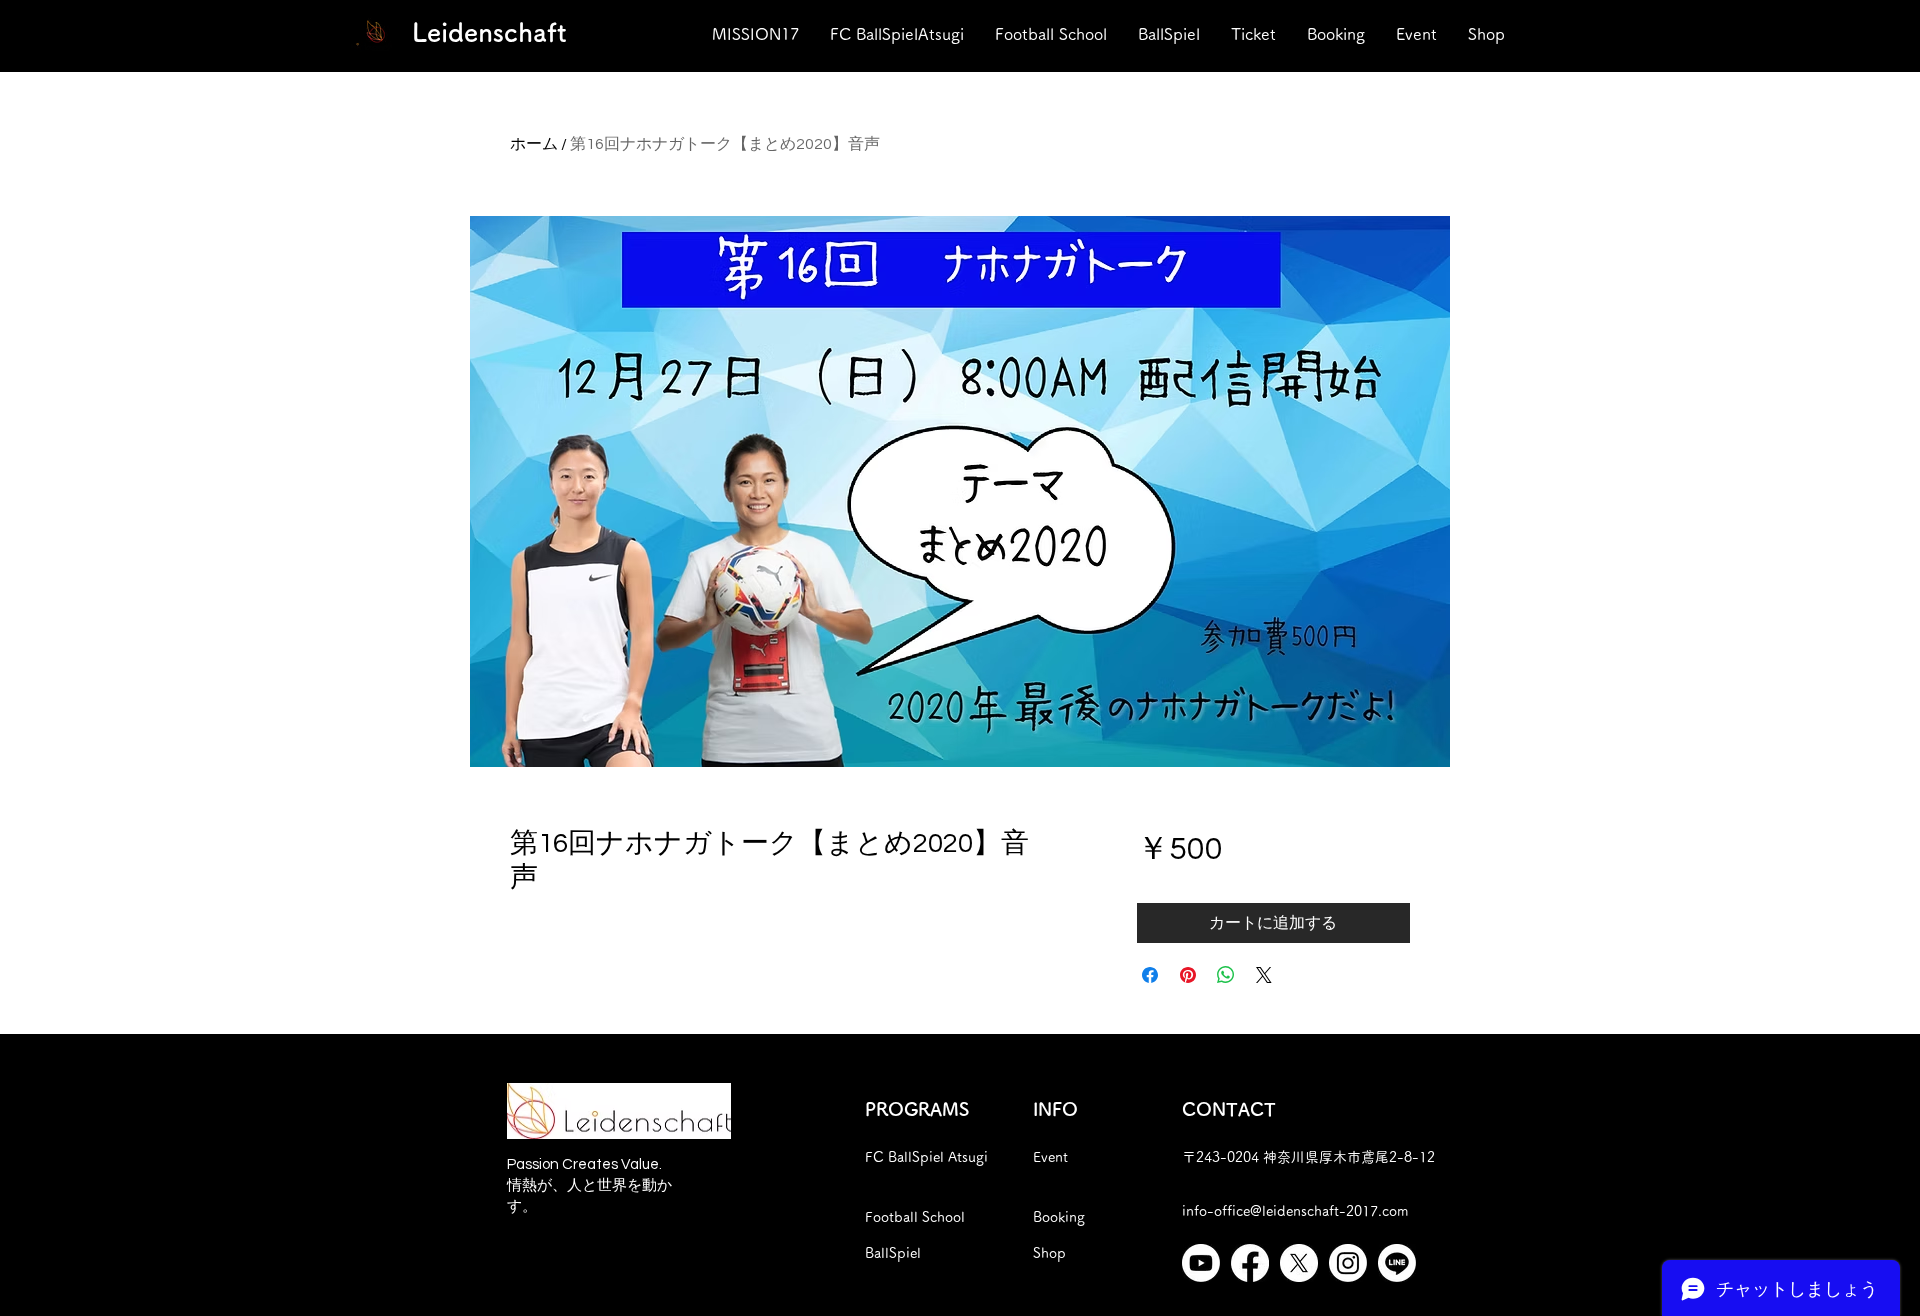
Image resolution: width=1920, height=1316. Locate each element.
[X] (1299, 1263)
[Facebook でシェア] (1150, 975)
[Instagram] (1348, 1263)
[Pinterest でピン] (1188, 975)
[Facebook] (1250, 1263)
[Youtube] (1201, 1263)
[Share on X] (1264, 975)
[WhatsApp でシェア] (1226, 975)
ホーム (534, 144)
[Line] (1397, 1263)
